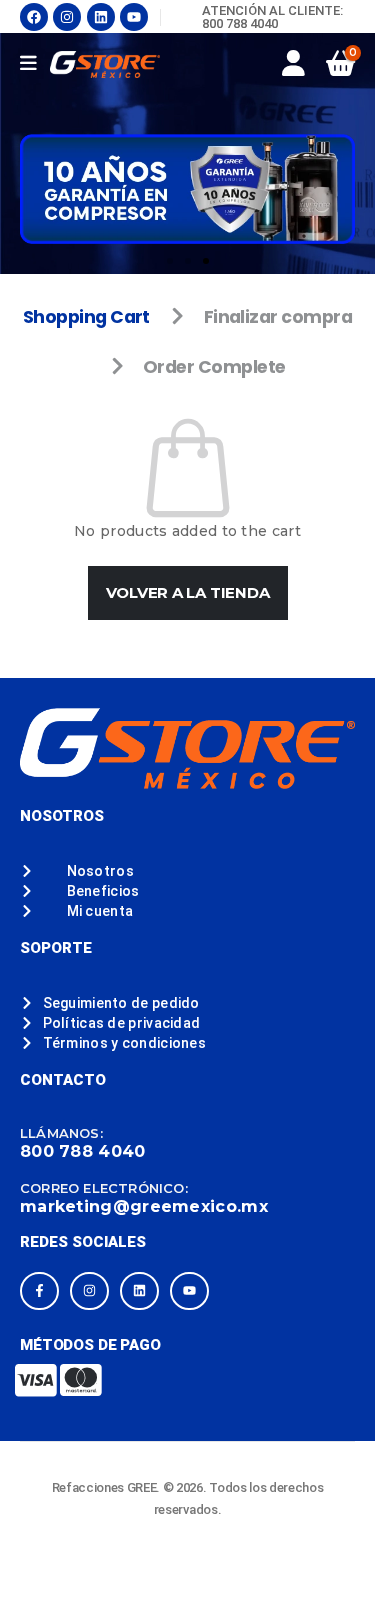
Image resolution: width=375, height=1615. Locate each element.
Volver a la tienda (188, 592)
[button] (170, 261)
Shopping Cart (86, 317)
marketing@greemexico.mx (144, 1206)
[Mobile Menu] (35, 63)
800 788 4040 (83, 1151)
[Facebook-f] (39, 1291)
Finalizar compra (278, 317)
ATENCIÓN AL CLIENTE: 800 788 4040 (272, 17)
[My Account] (293, 63)
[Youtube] (134, 17)
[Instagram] (67, 17)
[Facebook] (34, 17)
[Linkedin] (101, 17)
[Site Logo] (105, 64)
